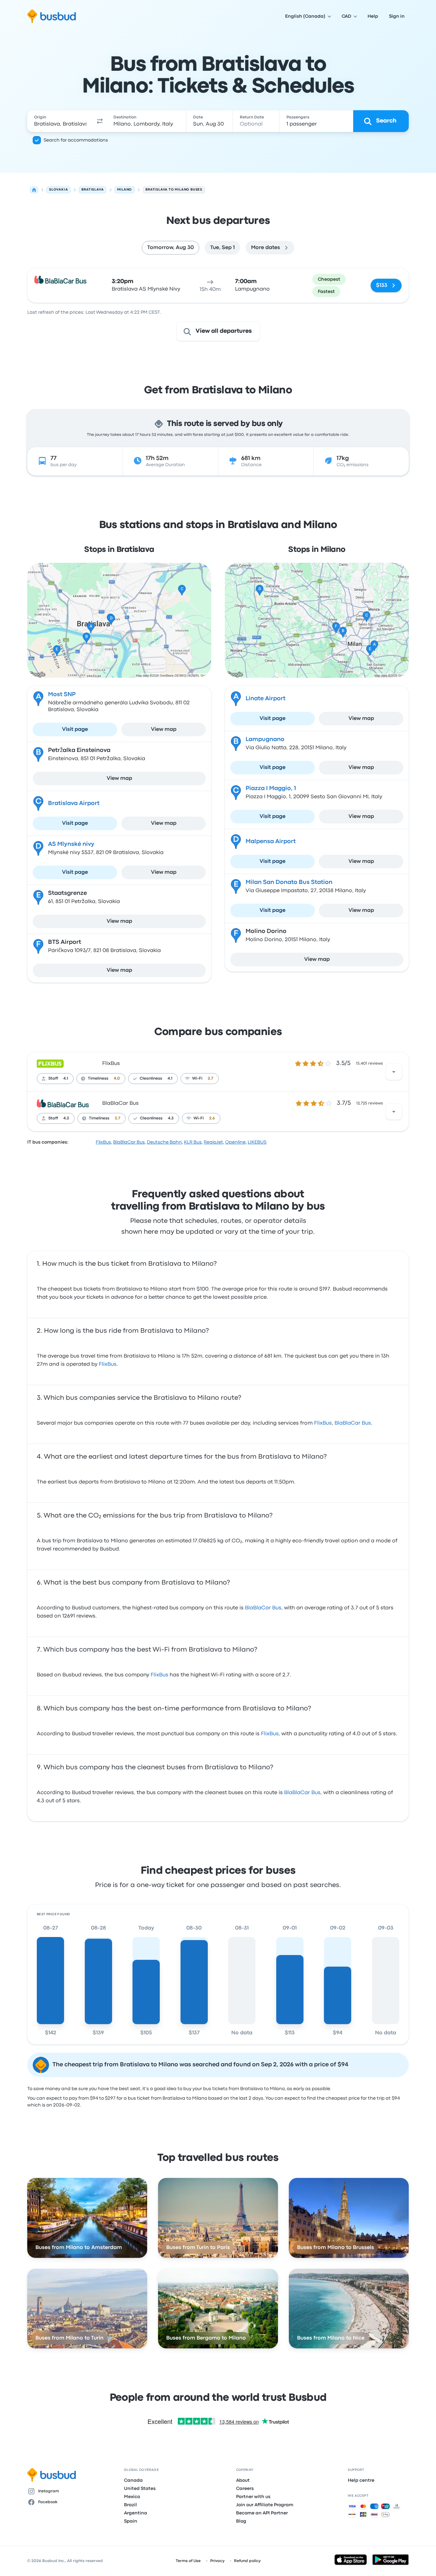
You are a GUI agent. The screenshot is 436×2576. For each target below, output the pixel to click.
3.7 (118, 1118)
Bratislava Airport (74, 803)
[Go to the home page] (52, 16)
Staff (53, 1079)
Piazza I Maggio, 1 (271, 789)
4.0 (117, 1079)
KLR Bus (193, 1142)
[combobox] (60, 121)
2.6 (212, 1118)
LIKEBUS (257, 1142)
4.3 (66, 1118)
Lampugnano (265, 740)
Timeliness (98, 1079)
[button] (100, 121)
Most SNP (62, 695)
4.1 (66, 1079)
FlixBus (111, 1064)
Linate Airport (266, 699)
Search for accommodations (76, 140)
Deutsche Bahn (164, 1142)
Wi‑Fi (197, 1079)
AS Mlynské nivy (71, 844)
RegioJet (213, 1142)
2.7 (211, 1079)
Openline (235, 1142)
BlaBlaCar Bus (120, 1103)
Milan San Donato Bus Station (289, 882)
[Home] (34, 190)
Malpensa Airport (271, 842)
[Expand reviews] (394, 1072)
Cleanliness (151, 1079)
